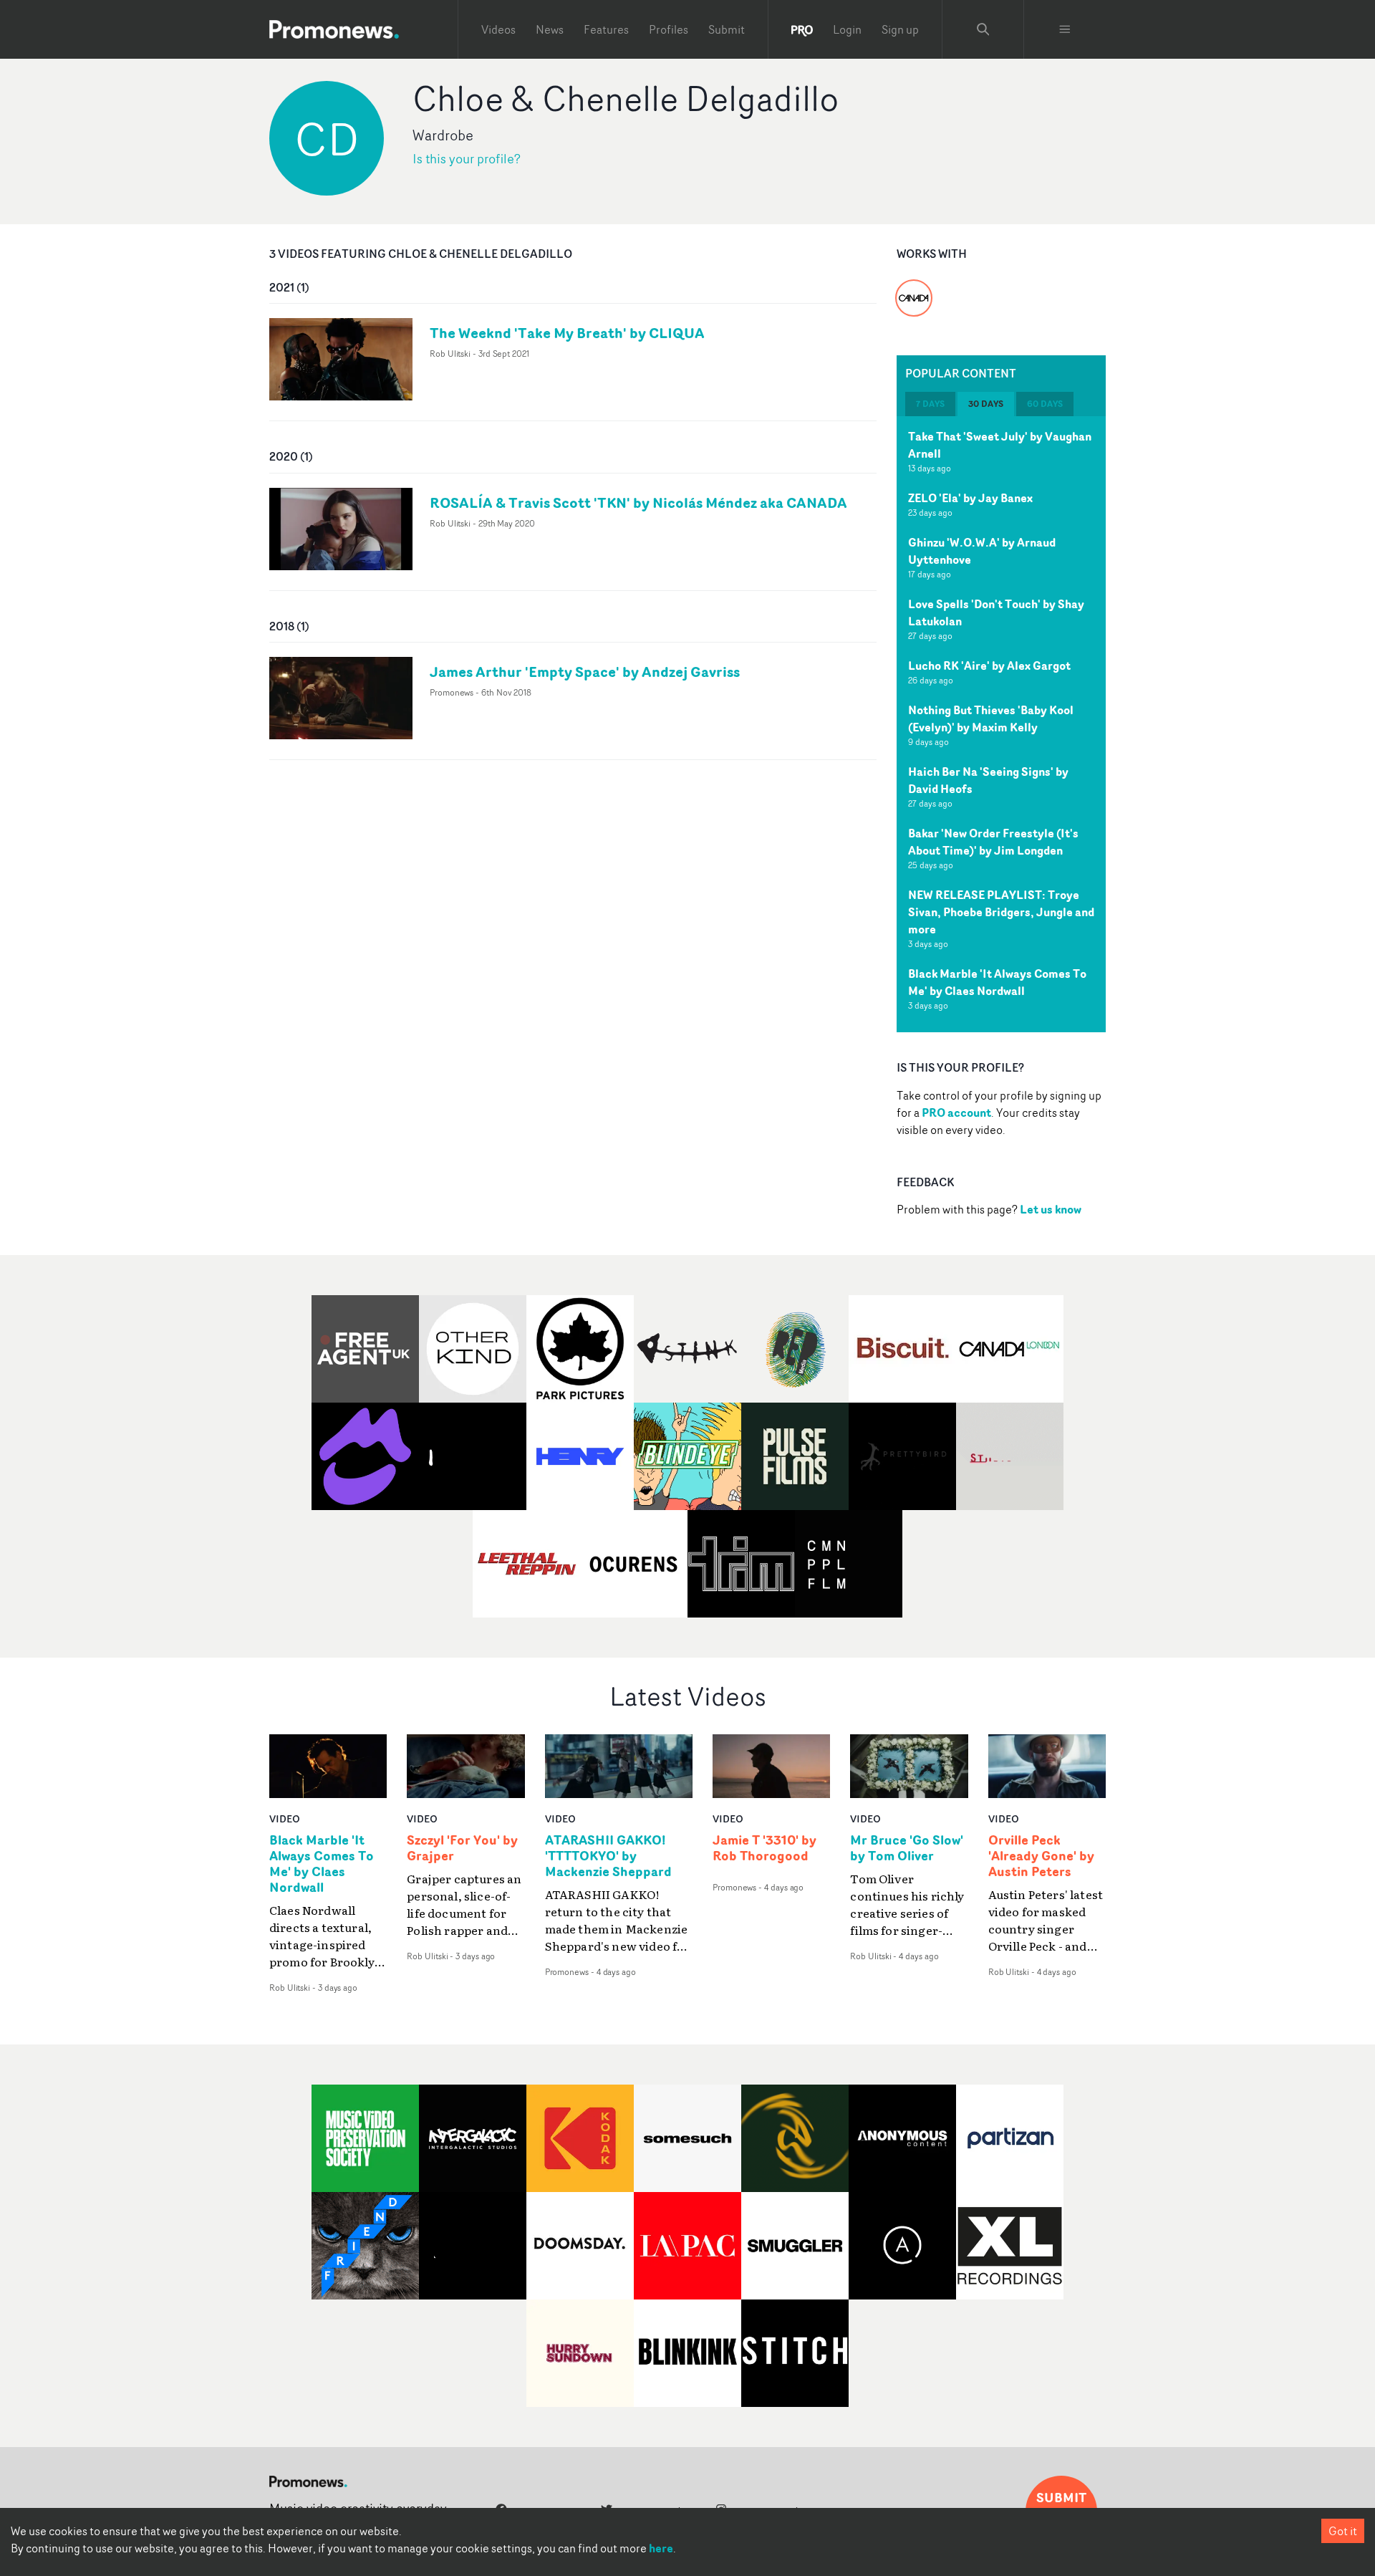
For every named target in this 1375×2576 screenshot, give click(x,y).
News (550, 29)
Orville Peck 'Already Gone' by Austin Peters (1041, 1856)
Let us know (1051, 1209)
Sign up (900, 29)
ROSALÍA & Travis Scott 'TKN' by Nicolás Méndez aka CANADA (638, 503)
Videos (498, 29)
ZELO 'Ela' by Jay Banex (970, 498)
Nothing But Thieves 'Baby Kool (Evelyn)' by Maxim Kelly (991, 719)
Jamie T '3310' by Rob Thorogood (764, 1848)
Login (847, 29)
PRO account (956, 1112)
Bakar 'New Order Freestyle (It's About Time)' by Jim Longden (993, 842)
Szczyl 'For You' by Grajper (462, 1848)
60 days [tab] (1045, 404)
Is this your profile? (467, 159)
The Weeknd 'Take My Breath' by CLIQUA (567, 333)
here (661, 2548)
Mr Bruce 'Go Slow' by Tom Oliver (907, 1848)
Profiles (669, 29)
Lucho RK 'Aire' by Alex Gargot (989, 665)
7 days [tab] (930, 404)
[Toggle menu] (1065, 29)
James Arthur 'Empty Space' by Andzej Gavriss (585, 672)
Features (606, 29)
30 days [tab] (986, 404)
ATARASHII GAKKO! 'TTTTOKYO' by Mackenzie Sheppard (608, 1856)
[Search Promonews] (983, 29)
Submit (727, 29)
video (285, 1818)
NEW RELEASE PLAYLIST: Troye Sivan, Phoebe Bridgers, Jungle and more (1001, 912)
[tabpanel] (1001, 724)
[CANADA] (914, 289)
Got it (1343, 2531)
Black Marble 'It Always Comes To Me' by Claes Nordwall (997, 982)
